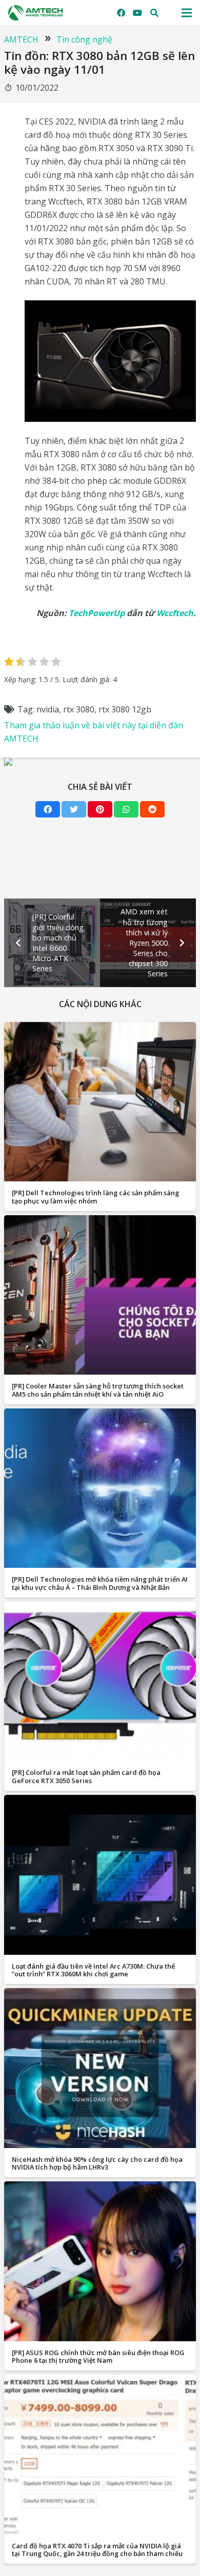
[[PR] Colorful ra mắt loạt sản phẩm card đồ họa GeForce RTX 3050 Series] (100, 1682)
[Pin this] (100, 809)
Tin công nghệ (84, 39)
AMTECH (21, 39)
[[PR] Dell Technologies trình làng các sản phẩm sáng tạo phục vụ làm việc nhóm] (100, 1102)
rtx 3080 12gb (125, 709)
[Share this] (48, 809)
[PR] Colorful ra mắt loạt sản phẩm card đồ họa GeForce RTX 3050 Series (86, 1776)
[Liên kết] (36, 13)
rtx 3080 (79, 709)
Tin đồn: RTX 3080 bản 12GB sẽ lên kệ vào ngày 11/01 (99, 63)
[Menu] (187, 13)
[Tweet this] (74, 809)
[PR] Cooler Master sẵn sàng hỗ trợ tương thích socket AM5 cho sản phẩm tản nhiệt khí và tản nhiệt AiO (98, 1390)
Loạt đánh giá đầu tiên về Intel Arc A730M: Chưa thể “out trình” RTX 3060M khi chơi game (93, 1970)
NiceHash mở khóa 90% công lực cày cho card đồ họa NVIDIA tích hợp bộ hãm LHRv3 (97, 2163)
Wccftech (175, 613)
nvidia (48, 709)
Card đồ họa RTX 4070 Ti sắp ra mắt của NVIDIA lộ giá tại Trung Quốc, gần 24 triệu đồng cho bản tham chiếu (97, 2550)
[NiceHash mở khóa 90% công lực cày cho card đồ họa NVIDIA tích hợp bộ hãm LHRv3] (100, 2068)
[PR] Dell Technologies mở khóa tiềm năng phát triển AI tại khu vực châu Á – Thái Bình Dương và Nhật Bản (100, 1583)
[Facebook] (121, 13)
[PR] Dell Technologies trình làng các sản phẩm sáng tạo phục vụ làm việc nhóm (95, 1197)
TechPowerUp (97, 613)
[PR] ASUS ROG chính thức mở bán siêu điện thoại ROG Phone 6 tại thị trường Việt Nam (98, 2356)
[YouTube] (137, 13)
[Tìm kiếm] (155, 13)
